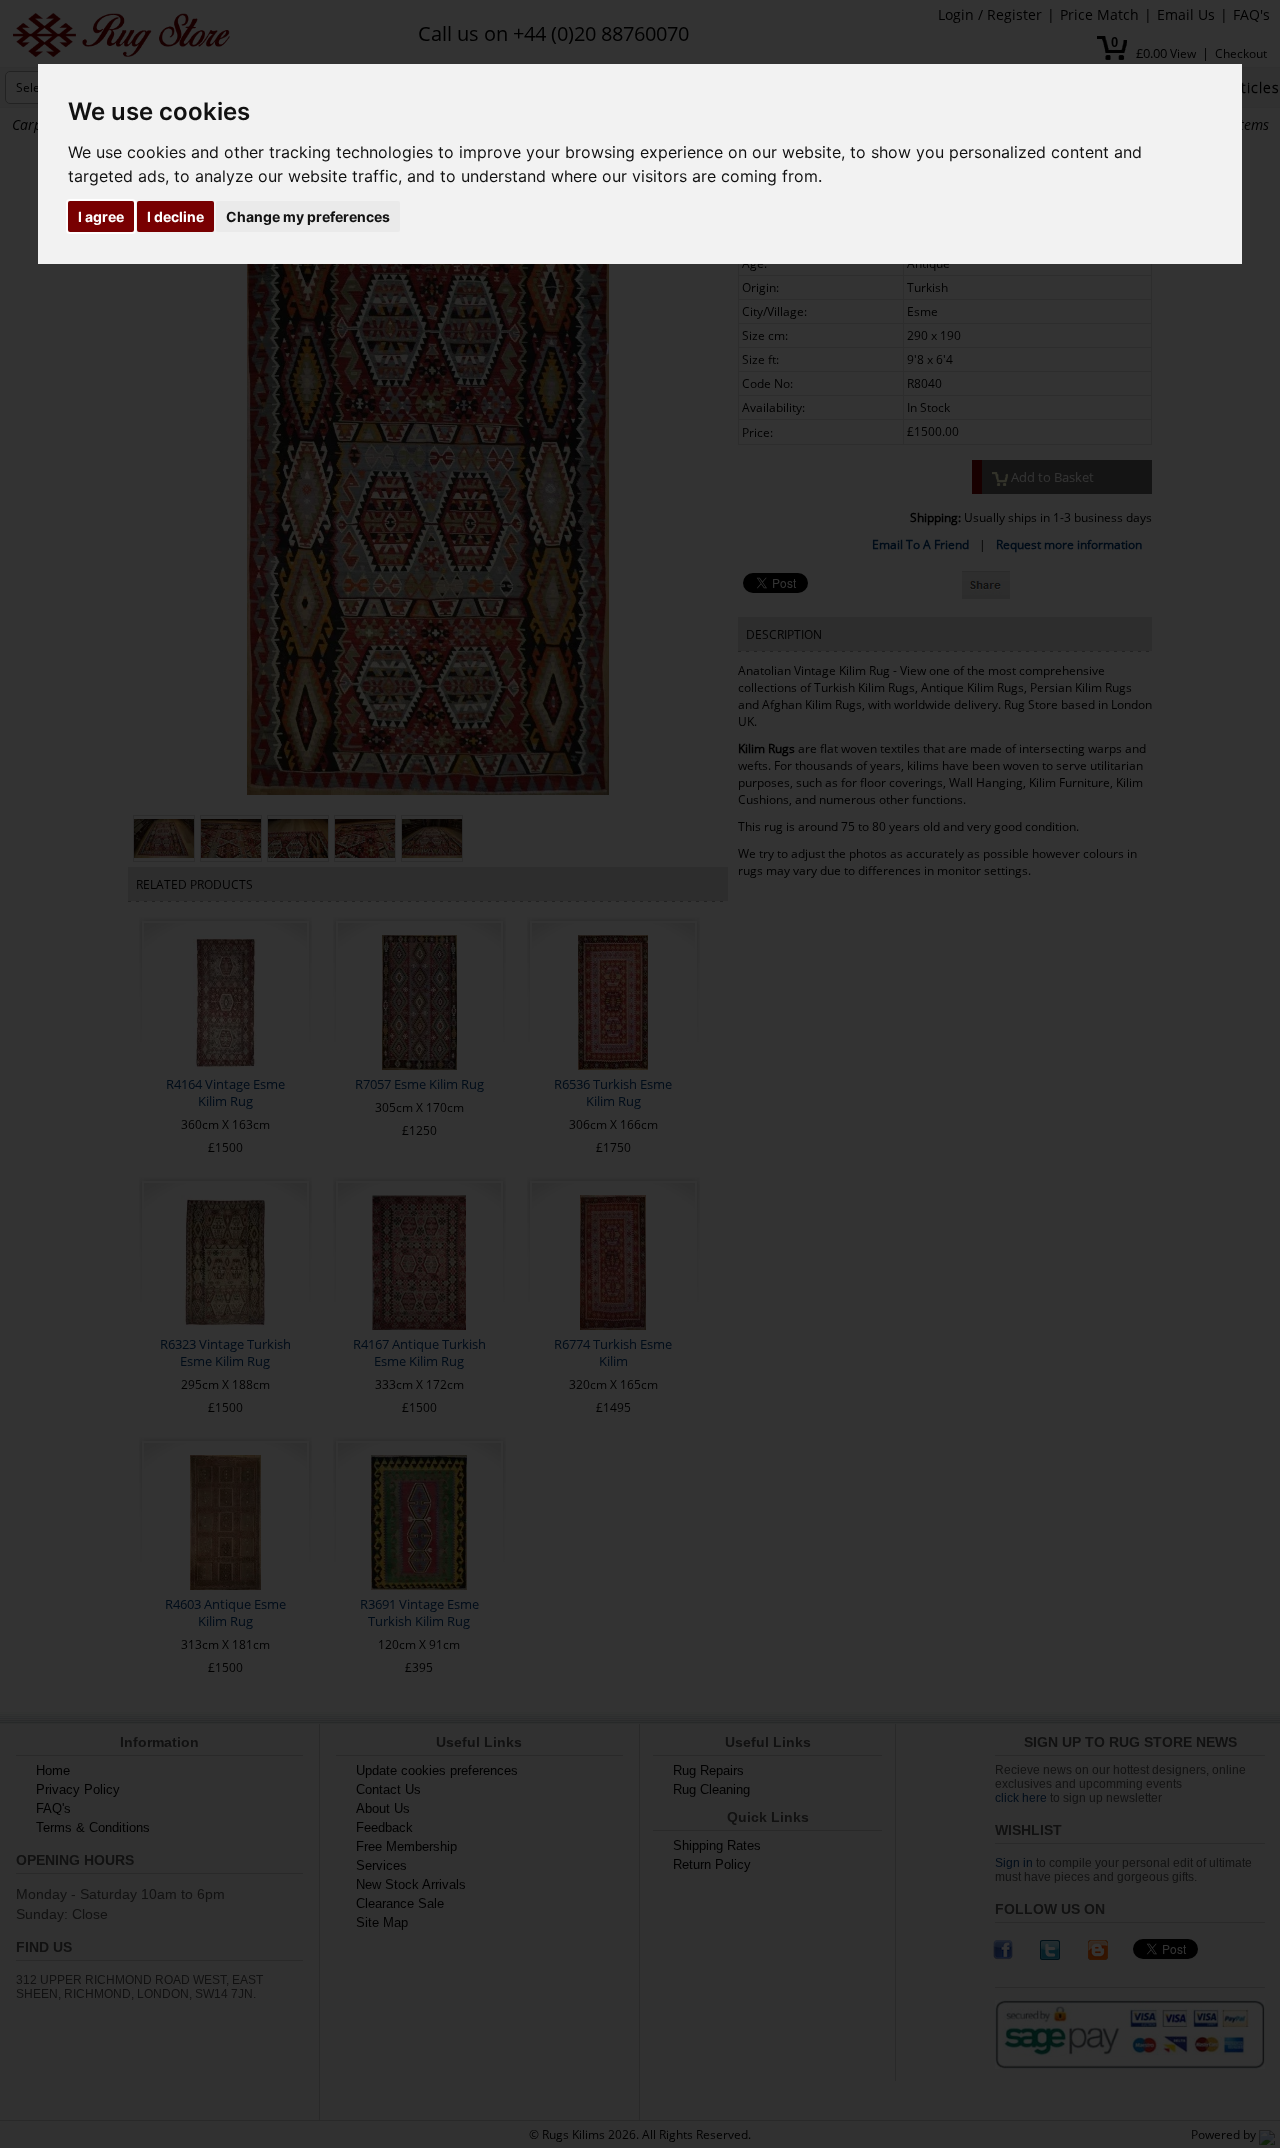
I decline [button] (175, 216)
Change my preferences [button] (308, 216)
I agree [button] (101, 216)
